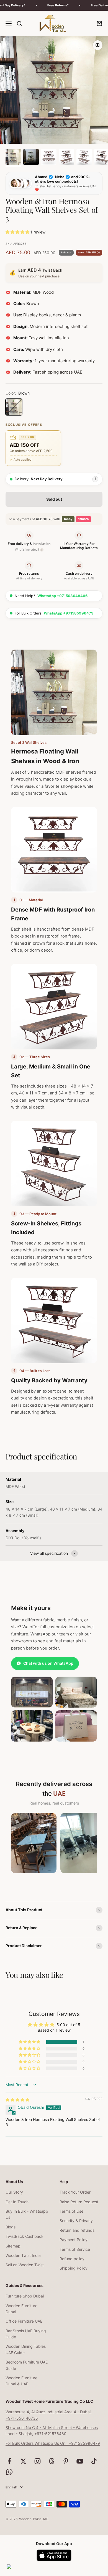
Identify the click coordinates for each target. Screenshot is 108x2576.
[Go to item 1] (13, 158)
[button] (18, 232)
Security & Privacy (76, 2221)
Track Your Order (75, 2192)
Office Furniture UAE (24, 2321)
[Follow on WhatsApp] (9, 2472)
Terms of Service (75, 2249)
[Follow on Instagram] (38, 2461)
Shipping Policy (74, 2268)
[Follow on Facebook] (9, 2461)
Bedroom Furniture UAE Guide (27, 2365)
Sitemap (13, 2246)
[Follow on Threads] (52, 2461)
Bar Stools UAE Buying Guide (26, 2334)
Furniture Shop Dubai (25, 2296)
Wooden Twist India (23, 2255)
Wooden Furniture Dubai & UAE (21, 2381)
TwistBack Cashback (25, 2236)
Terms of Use (71, 2211)
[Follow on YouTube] (80, 2461)
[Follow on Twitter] (23, 2461)
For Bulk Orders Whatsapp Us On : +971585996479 (53, 2443)
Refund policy (72, 2259)
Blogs (11, 2227)
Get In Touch (17, 2202)
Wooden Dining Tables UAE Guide (26, 2349)
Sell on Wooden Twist (25, 2265)
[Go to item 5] (84, 158)
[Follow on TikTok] (94, 2461)
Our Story (14, 2192)
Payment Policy (74, 2240)
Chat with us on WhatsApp (48, 1663)
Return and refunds (77, 2230)
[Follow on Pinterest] (66, 2461)
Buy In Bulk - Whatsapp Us (27, 2214)
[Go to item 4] (66, 158)
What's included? (29, 550)
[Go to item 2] (31, 158)
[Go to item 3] (49, 158)
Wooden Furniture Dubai (21, 2309)
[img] (17, 2100)
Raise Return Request (79, 2202)
